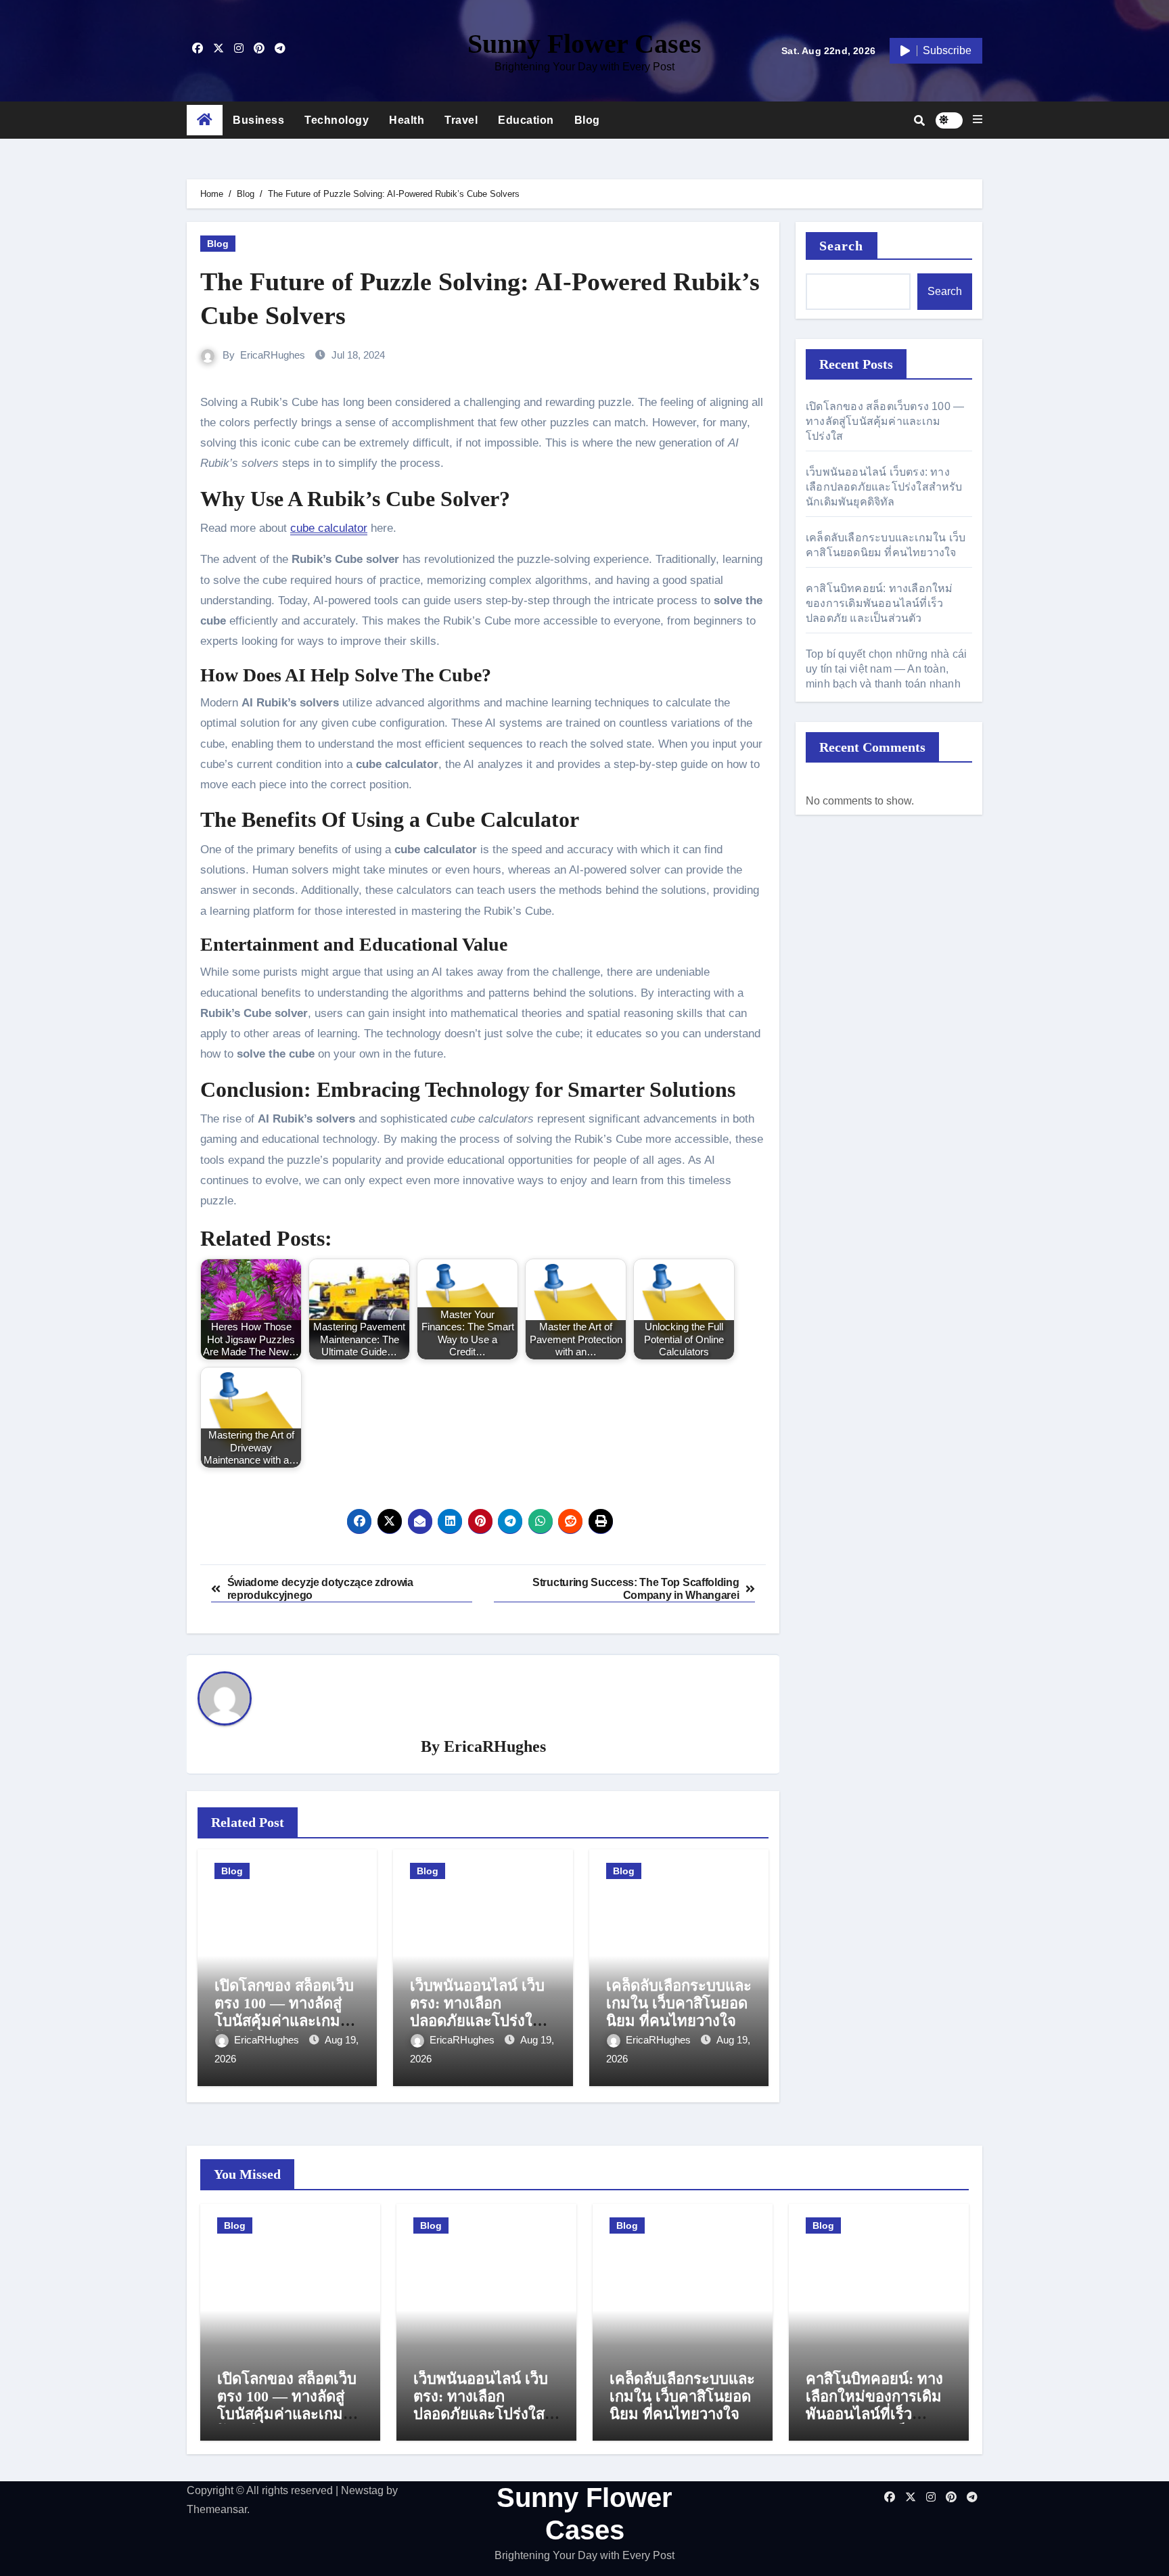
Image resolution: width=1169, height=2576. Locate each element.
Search (842, 246)
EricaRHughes (273, 355)
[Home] (205, 120)
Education (526, 120)
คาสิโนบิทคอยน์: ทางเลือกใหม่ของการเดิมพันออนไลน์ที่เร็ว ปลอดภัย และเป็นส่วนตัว (879, 603)
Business (258, 120)
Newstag (362, 2490)
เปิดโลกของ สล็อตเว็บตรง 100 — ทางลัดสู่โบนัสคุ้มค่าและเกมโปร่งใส (284, 2012)
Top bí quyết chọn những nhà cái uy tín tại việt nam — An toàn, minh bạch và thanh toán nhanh (886, 669)
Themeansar (217, 2509)
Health (407, 120)
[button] (978, 120)
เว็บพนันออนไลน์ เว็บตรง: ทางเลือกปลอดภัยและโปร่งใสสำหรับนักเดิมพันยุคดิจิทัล (477, 2021)
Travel (461, 120)
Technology (337, 120)
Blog (587, 120)
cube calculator (329, 528)
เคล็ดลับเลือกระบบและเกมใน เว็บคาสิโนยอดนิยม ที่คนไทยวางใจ (679, 2004)
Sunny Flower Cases (584, 44)
